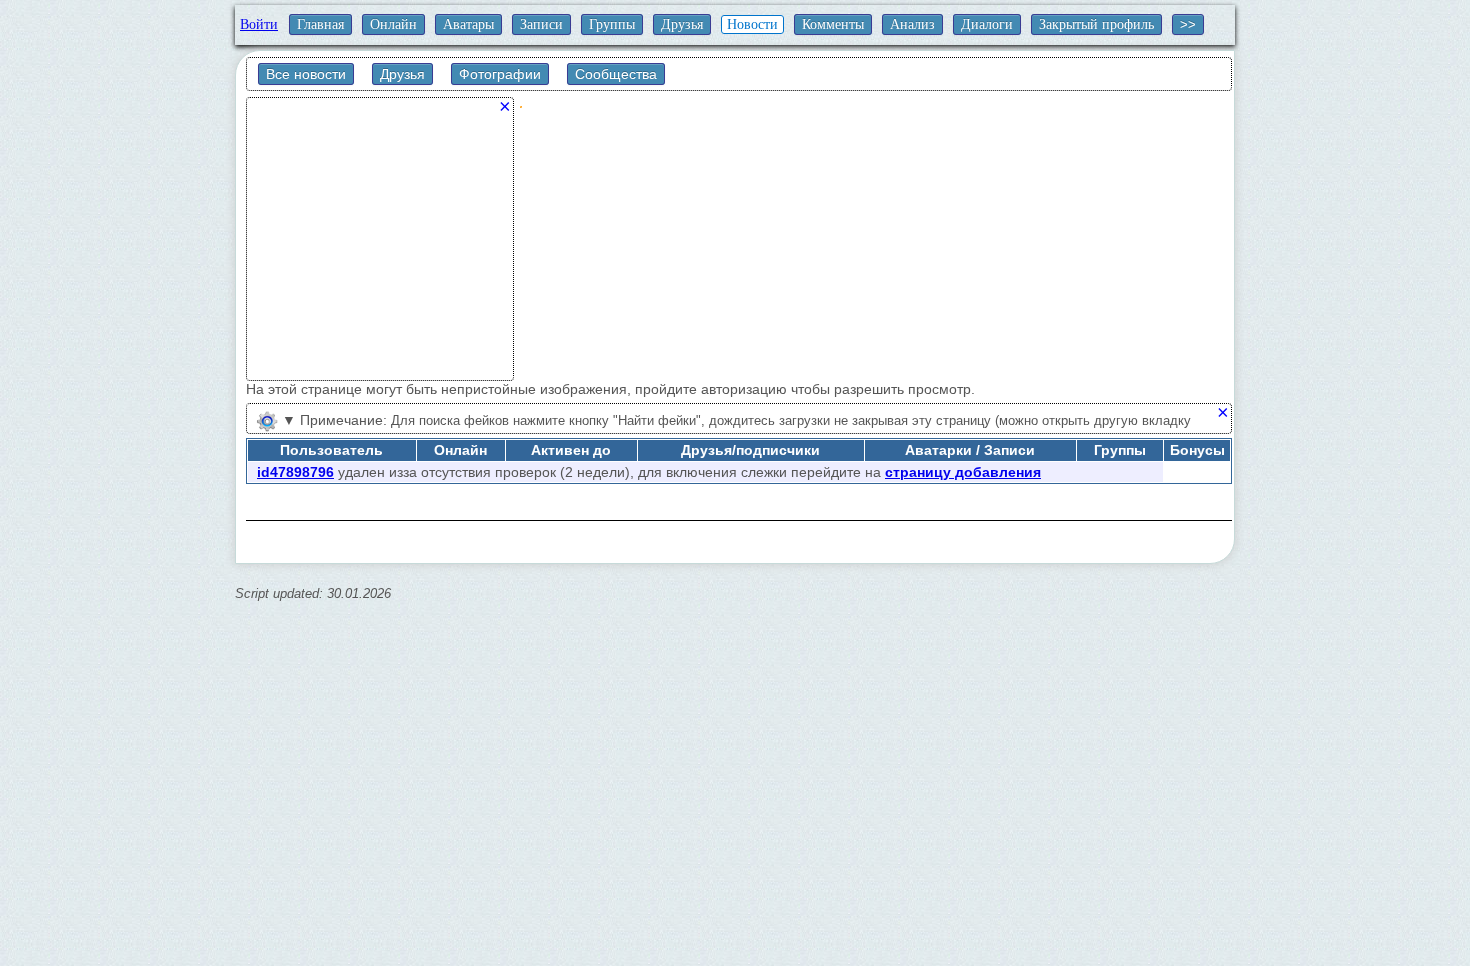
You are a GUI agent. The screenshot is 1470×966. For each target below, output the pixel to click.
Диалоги (987, 24)
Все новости (306, 74)
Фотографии (500, 74)
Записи (541, 24)
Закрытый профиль (1096, 24)
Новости (752, 24)
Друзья (682, 24)
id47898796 (295, 472)
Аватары (468, 24)
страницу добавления (963, 472)
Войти (259, 24)
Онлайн (393, 24)
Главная (320, 24)
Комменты (833, 24)
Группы (612, 24)
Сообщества (616, 74)
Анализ (912, 24)
